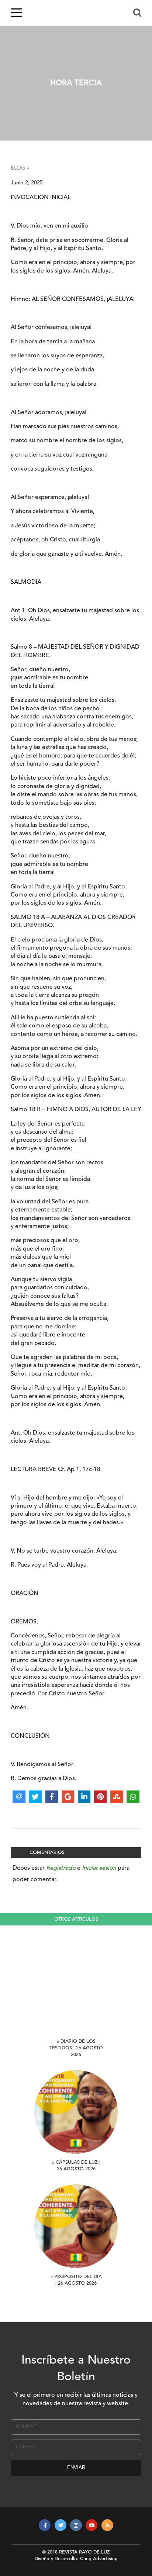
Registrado (61, 1868)
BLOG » (20, 168)
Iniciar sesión (99, 1868)
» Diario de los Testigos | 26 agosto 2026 (76, 2048)
